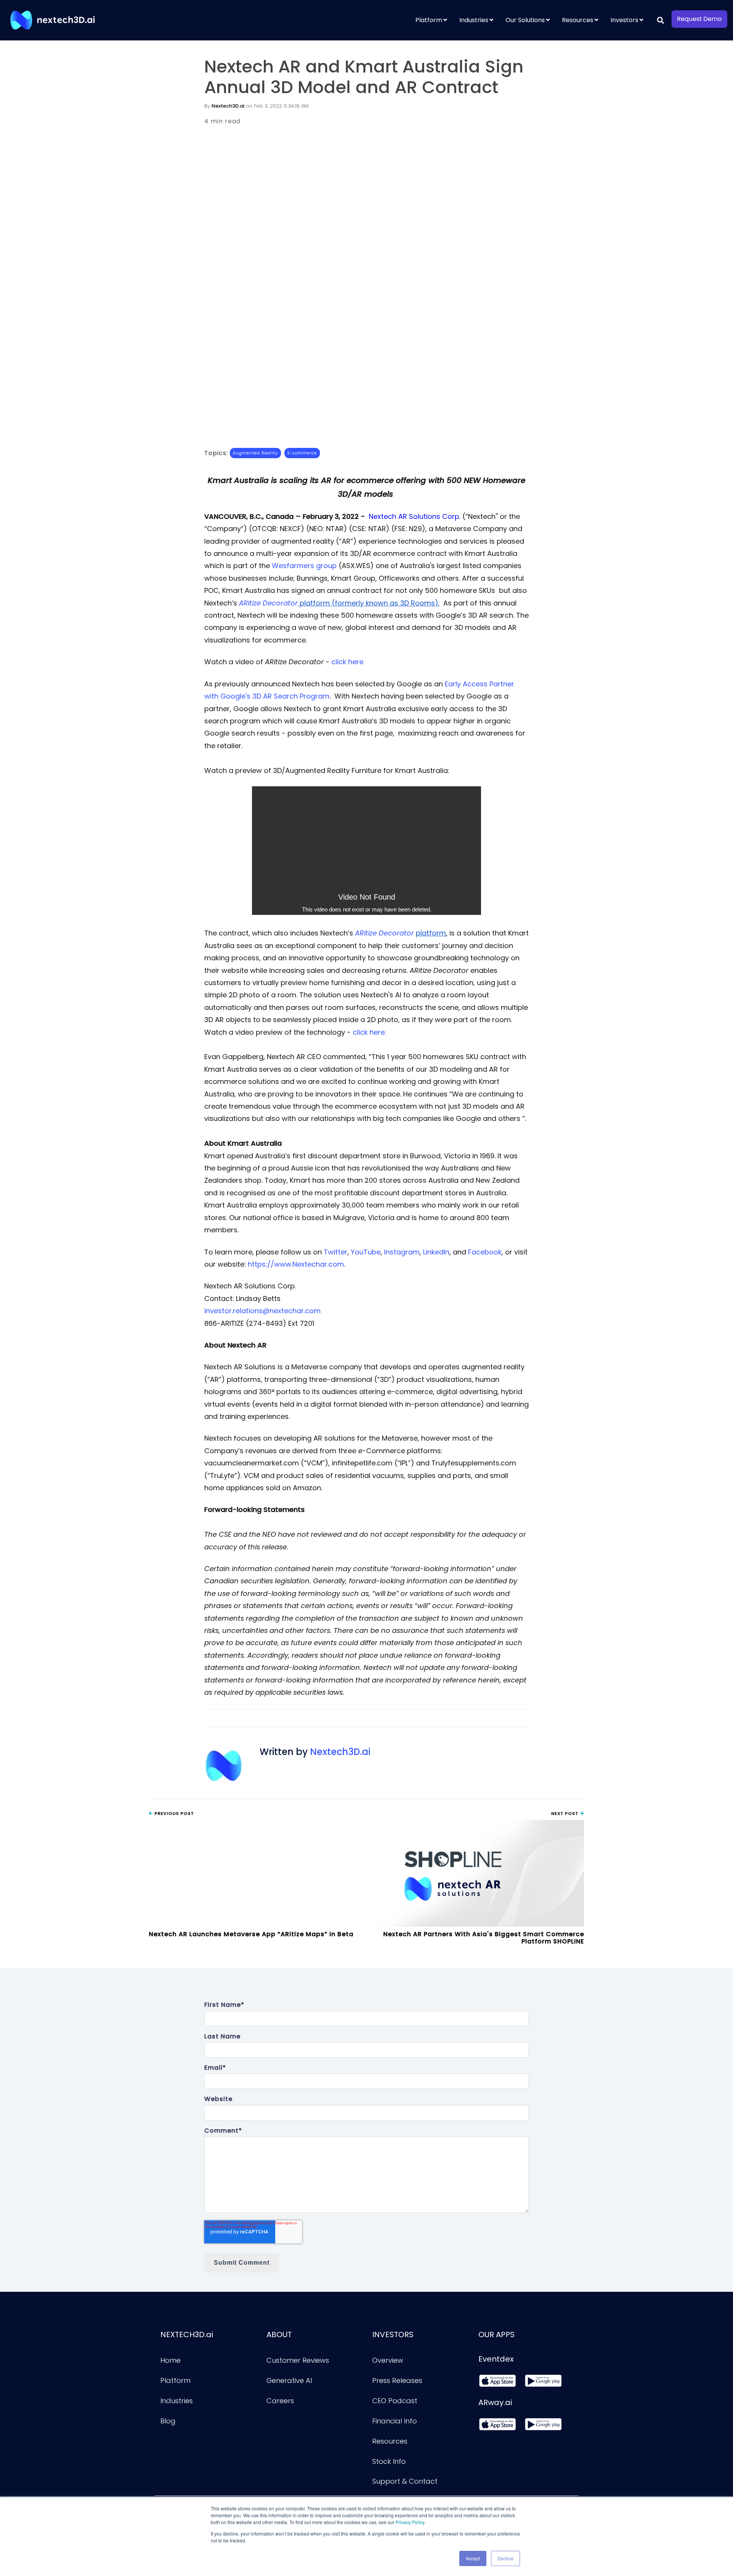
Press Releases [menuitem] (397, 2380)
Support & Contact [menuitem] (405, 2481)
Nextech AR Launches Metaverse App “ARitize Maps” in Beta (251, 1934)
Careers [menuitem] (280, 2401)
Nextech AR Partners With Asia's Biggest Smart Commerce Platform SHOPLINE (484, 1938)
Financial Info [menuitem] (395, 2421)
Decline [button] (505, 2558)
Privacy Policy (410, 2522)
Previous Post (174, 1813)
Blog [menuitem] (168, 2421)
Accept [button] (473, 2558)
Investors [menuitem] (624, 20)
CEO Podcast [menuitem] (395, 2401)
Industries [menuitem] (474, 20)
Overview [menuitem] (388, 2360)
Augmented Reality (255, 453)
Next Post (566, 1813)
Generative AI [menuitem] (289, 2380)
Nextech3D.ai (228, 106)
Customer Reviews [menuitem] (298, 2360)
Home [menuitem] (170, 2360)
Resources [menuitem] (578, 20)
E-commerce (302, 453)
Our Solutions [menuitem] (525, 20)
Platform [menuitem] (429, 20)
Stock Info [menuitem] (389, 2461)
